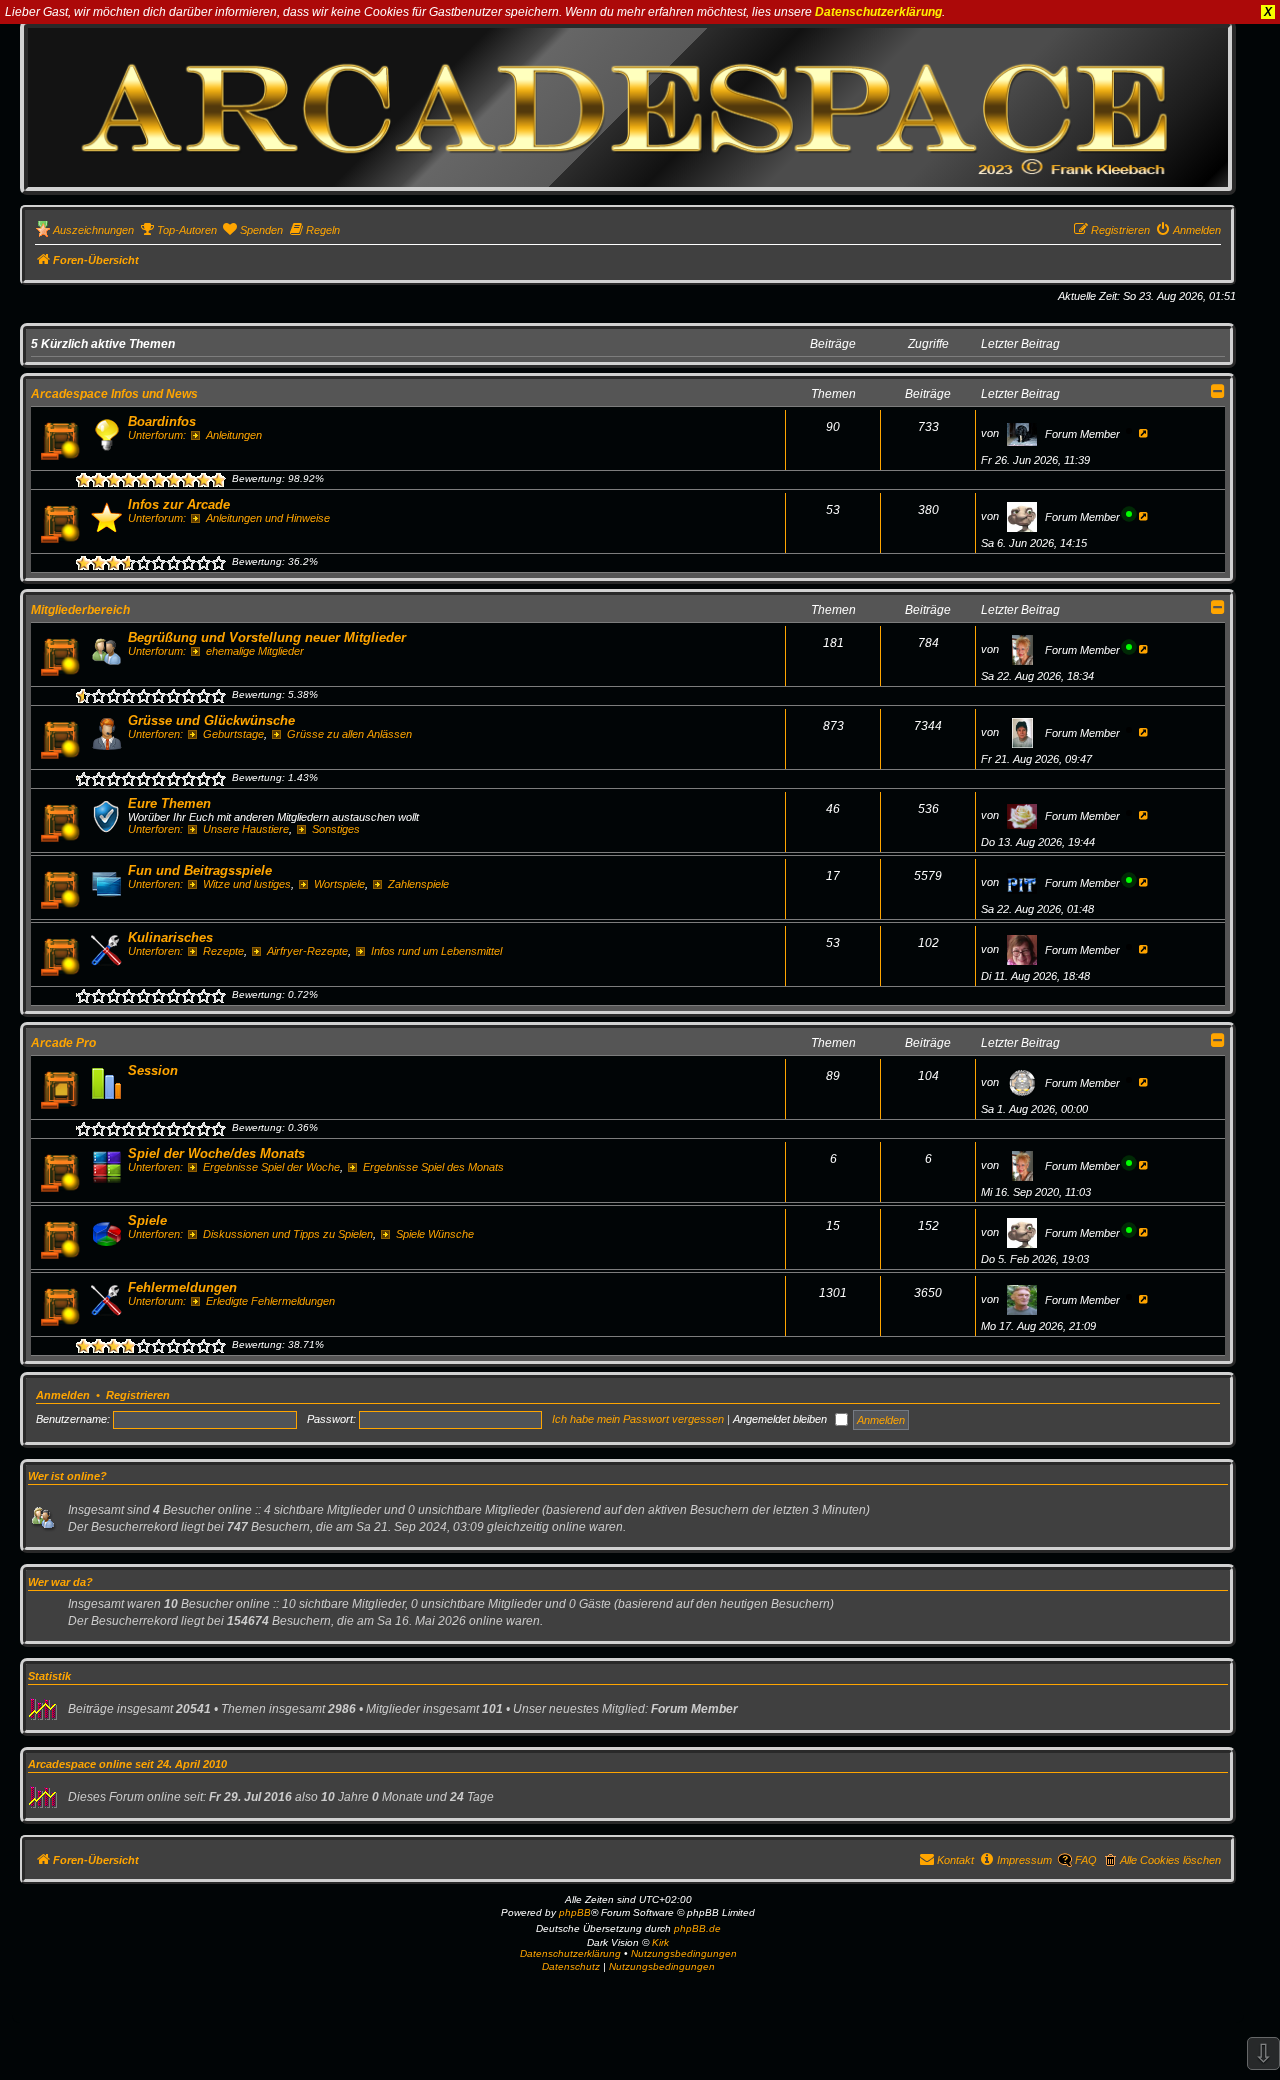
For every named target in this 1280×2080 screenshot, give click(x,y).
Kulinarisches (170, 937)
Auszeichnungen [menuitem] (93, 230)
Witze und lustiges (247, 884)
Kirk (660, 1942)
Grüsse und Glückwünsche (211, 720)
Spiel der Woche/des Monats (216, 1153)
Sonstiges (336, 829)
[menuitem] (178, 230)
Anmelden (63, 1395)
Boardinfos (162, 421)
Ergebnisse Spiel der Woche (271, 1167)
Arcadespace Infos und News (114, 394)
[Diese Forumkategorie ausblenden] (1218, 391)
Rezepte (223, 951)
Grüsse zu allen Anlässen (349, 734)
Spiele (147, 1220)
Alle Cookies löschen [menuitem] (1170, 1860)
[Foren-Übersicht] (628, 106)
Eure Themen (169, 803)
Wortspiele (339, 884)
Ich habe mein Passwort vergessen (638, 1419)
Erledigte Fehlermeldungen (270, 1301)
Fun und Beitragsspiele (200, 870)
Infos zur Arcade (179, 504)
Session (153, 1070)
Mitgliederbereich (80, 610)
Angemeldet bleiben (781, 1419)
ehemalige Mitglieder (255, 651)
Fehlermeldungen (182, 1287)
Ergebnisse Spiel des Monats (433, 1167)
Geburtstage (233, 734)
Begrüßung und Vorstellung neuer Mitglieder (267, 637)
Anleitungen (234, 435)
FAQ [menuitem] (1086, 1860)
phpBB (575, 1912)
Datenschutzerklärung (878, 12)
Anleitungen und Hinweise (268, 518)
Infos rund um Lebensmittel (436, 951)
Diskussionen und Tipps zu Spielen (288, 1234)
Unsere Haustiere (246, 829)
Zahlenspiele (418, 884)
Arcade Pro (63, 1043)
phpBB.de (697, 1928)
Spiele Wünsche (435, 1234)
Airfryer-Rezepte (307, 951)
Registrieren (138, 1395)
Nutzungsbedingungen (684, 1953)
